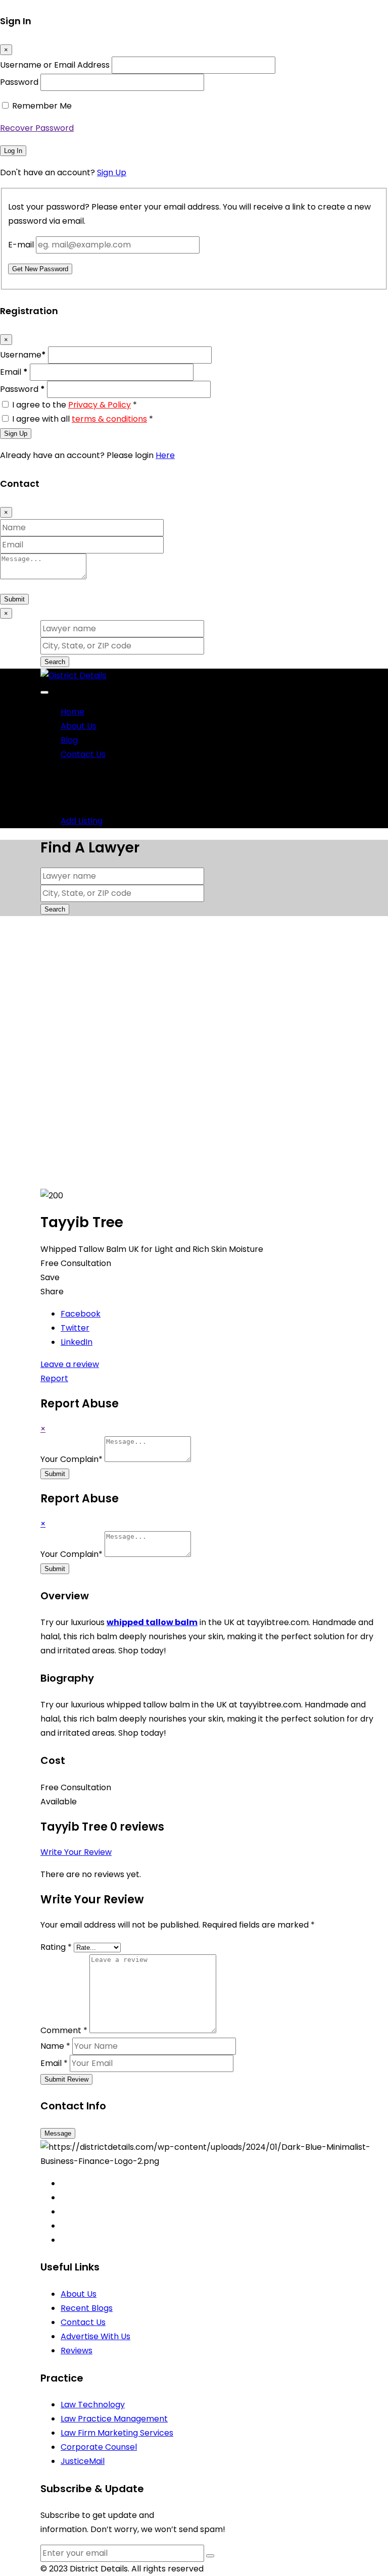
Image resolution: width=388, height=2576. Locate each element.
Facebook (81, 1314)
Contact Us (83, 754)
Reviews (77, 2351)
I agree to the (75, 405)
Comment (64, 2030)
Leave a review (70, 1364)
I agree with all (83, 419)
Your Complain (71, 1459)
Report (54, 1378)
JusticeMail (83, 2461)
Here (165, 455)
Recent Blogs (87, 2308)
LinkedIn (77, 1342)
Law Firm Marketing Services (117, 2433)
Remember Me (42, 106)
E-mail (21, 245)
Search (55, 662)
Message (58, 2133)
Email (14, 372)
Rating (56, 1947)
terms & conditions (109, 419)
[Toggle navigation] (44, 692)
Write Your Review (76, 1852)
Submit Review (66, 2079)
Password (19, 82)
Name (55, 2046)
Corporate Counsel (99, 2447)
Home (72, 712)
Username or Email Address (55, 65)
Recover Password (37, 128)
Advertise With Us (95, 2336)
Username (23, 355)
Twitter (75, 1328)
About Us (79, 726)
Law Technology (93, 2405)
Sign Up (112, 172)
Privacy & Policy (100, 405)
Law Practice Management (114, 2419)
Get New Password (40, 269)
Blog (69, 740)
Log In (13, 151)
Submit (14, 599)
